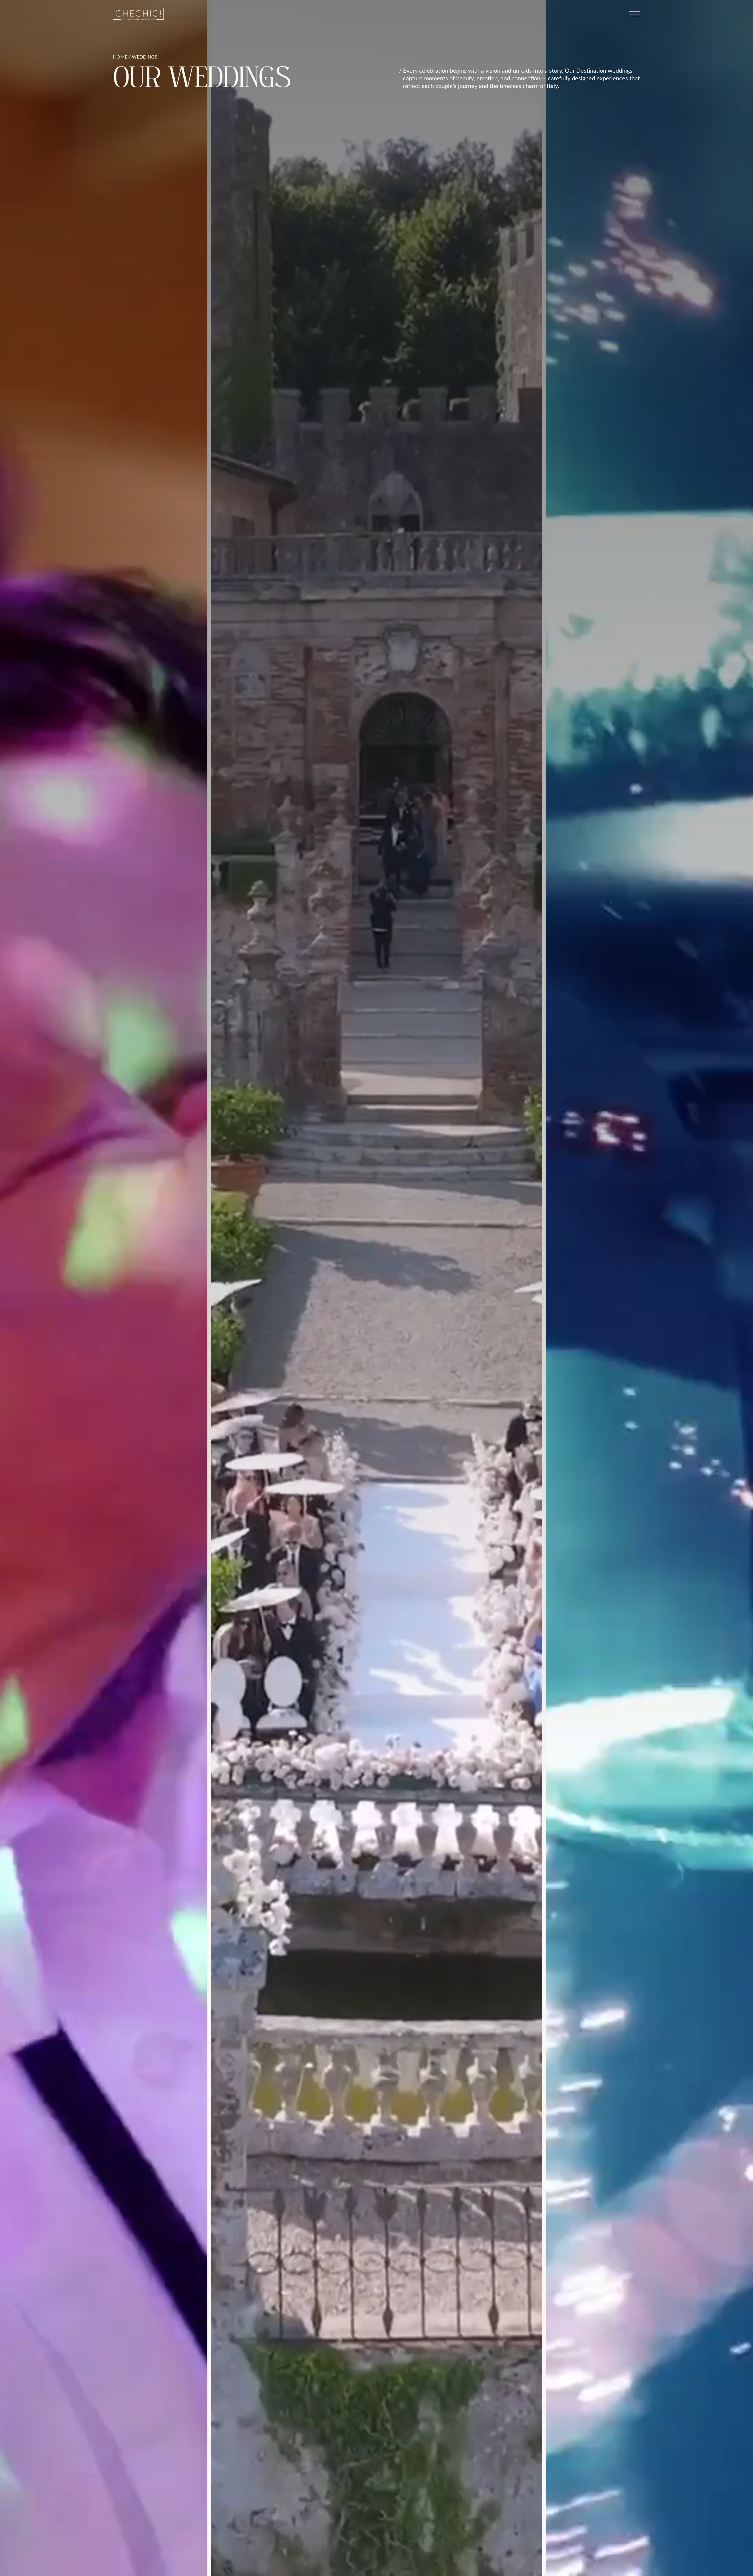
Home (120, 57)
